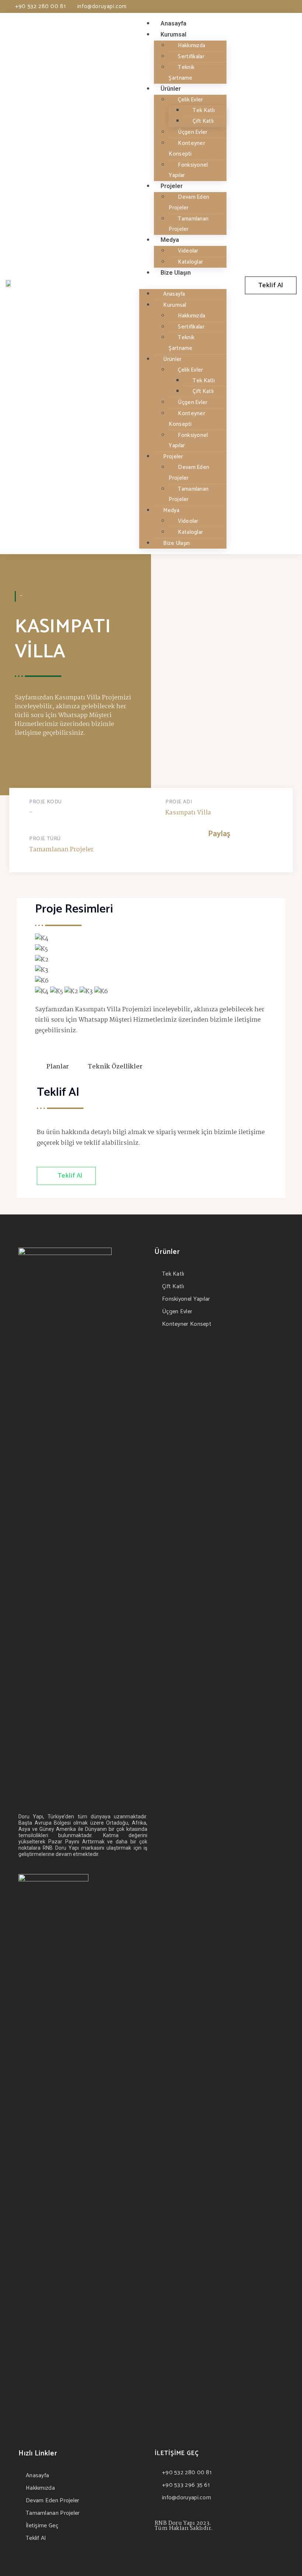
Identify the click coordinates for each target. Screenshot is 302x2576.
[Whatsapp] (288, 7)
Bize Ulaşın (176, 273)
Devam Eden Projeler (189, 202)
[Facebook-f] (265, 7)
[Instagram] (277, 7)
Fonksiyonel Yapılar (188, 170)
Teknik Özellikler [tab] (115, 1067)
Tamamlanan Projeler (189, 224)
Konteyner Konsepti (187, 149)
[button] (271, 285)
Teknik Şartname (182, 73)
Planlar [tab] (58, 1067)
